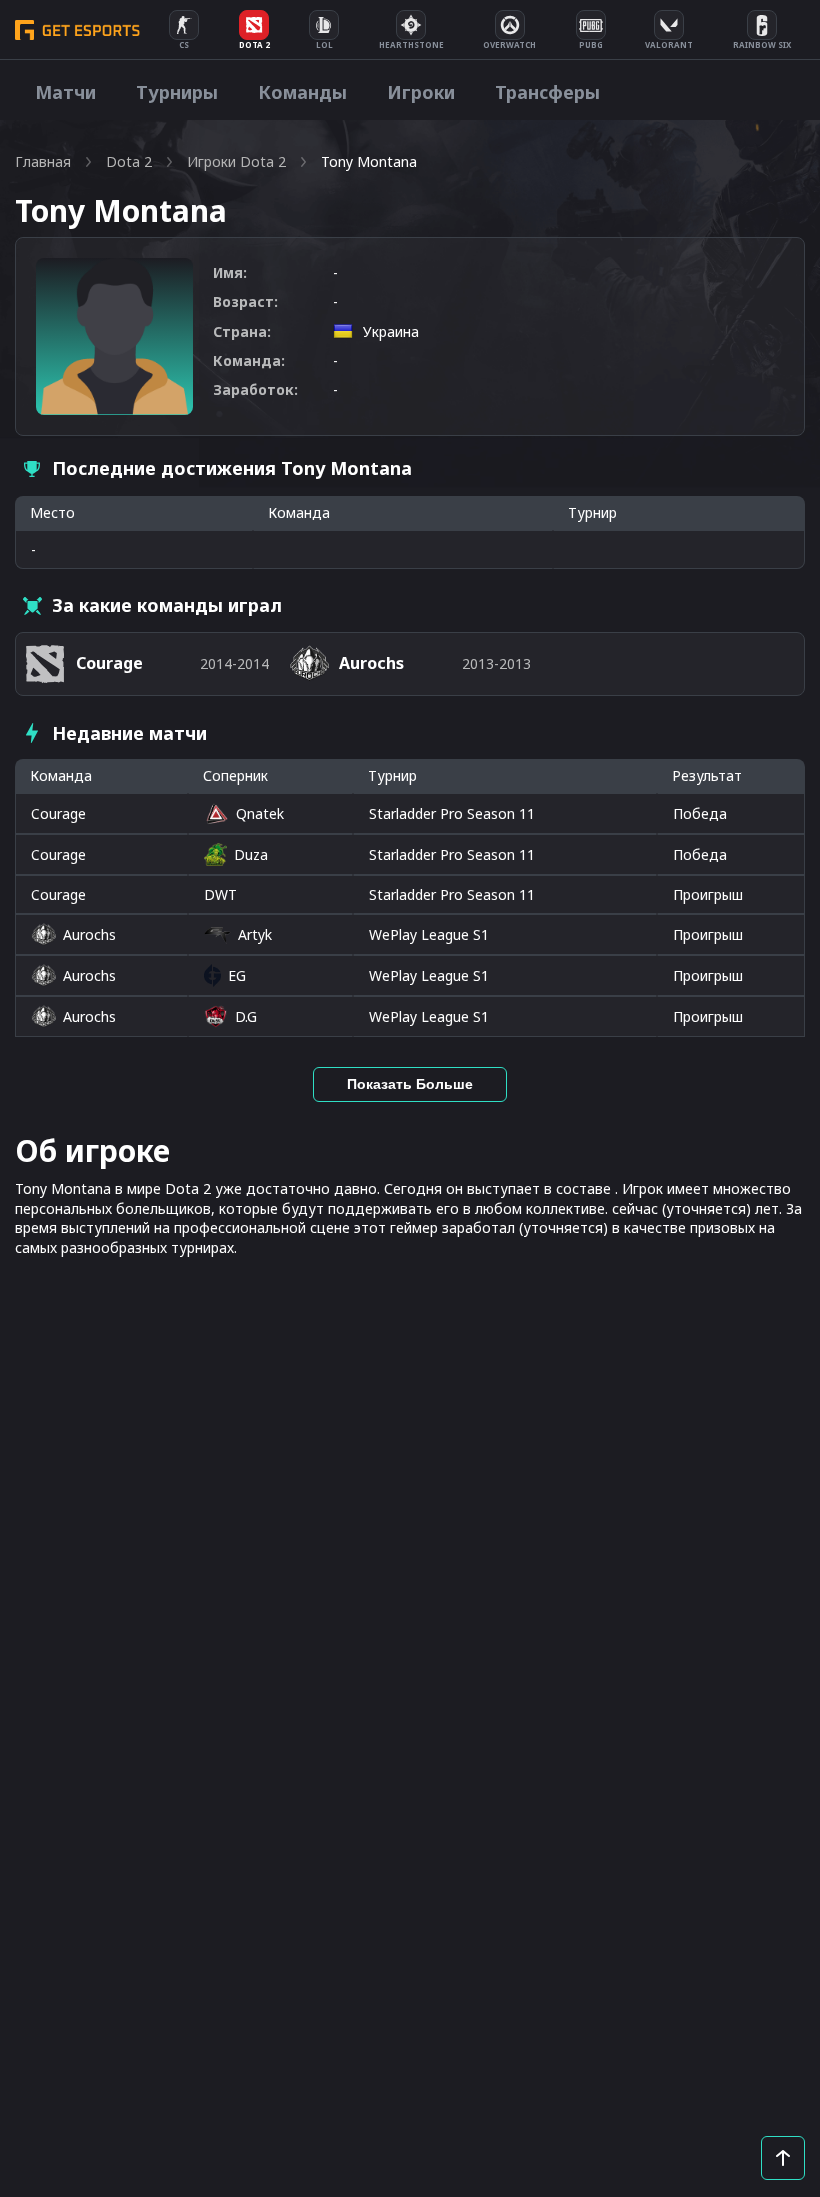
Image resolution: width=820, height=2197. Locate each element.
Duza (251, 854)
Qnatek (260, 813)
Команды (302, 92)
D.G (246, 1016)
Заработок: (255, 389)
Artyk (255, 934)
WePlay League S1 (429, 934)
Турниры (177, 92)
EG (237, 975)
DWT (220, 894)
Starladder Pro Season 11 (452, 813)
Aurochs (89, 934)
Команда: (249, 360)
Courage (58, 813)
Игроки (421, 92)
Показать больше (410, 1084)
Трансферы (547, 92)
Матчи (65, 92)
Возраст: (245, 301)
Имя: (230, 272)
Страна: (242, 331)
